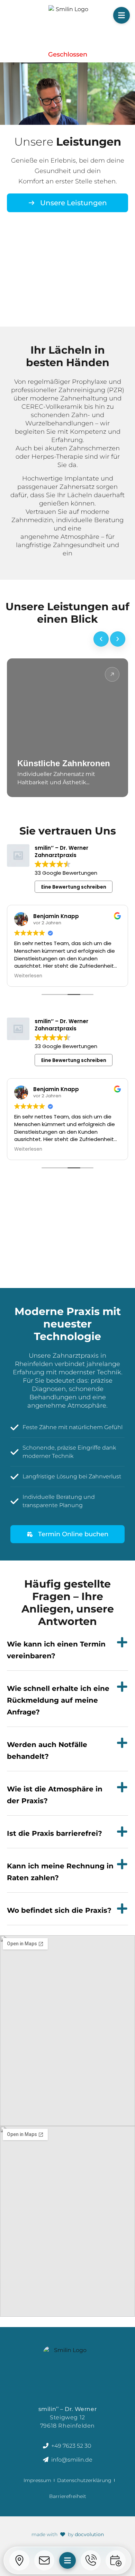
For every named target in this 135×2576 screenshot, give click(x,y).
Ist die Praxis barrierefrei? (55, 1833)
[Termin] (116, 2560)
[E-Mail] (44, 2560)
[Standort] (19, 2560)
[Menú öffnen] (67, 2560)
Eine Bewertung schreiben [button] (74, 887)
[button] (121, 15)
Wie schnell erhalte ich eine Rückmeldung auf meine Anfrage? (58, 1700)
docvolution (89, 2534)
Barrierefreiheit (68, 2496)
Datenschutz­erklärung (84, 2480)
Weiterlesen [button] (28, 976)
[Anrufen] (91, 2560)
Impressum (37, 2480)
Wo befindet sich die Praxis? (59, 1910)
